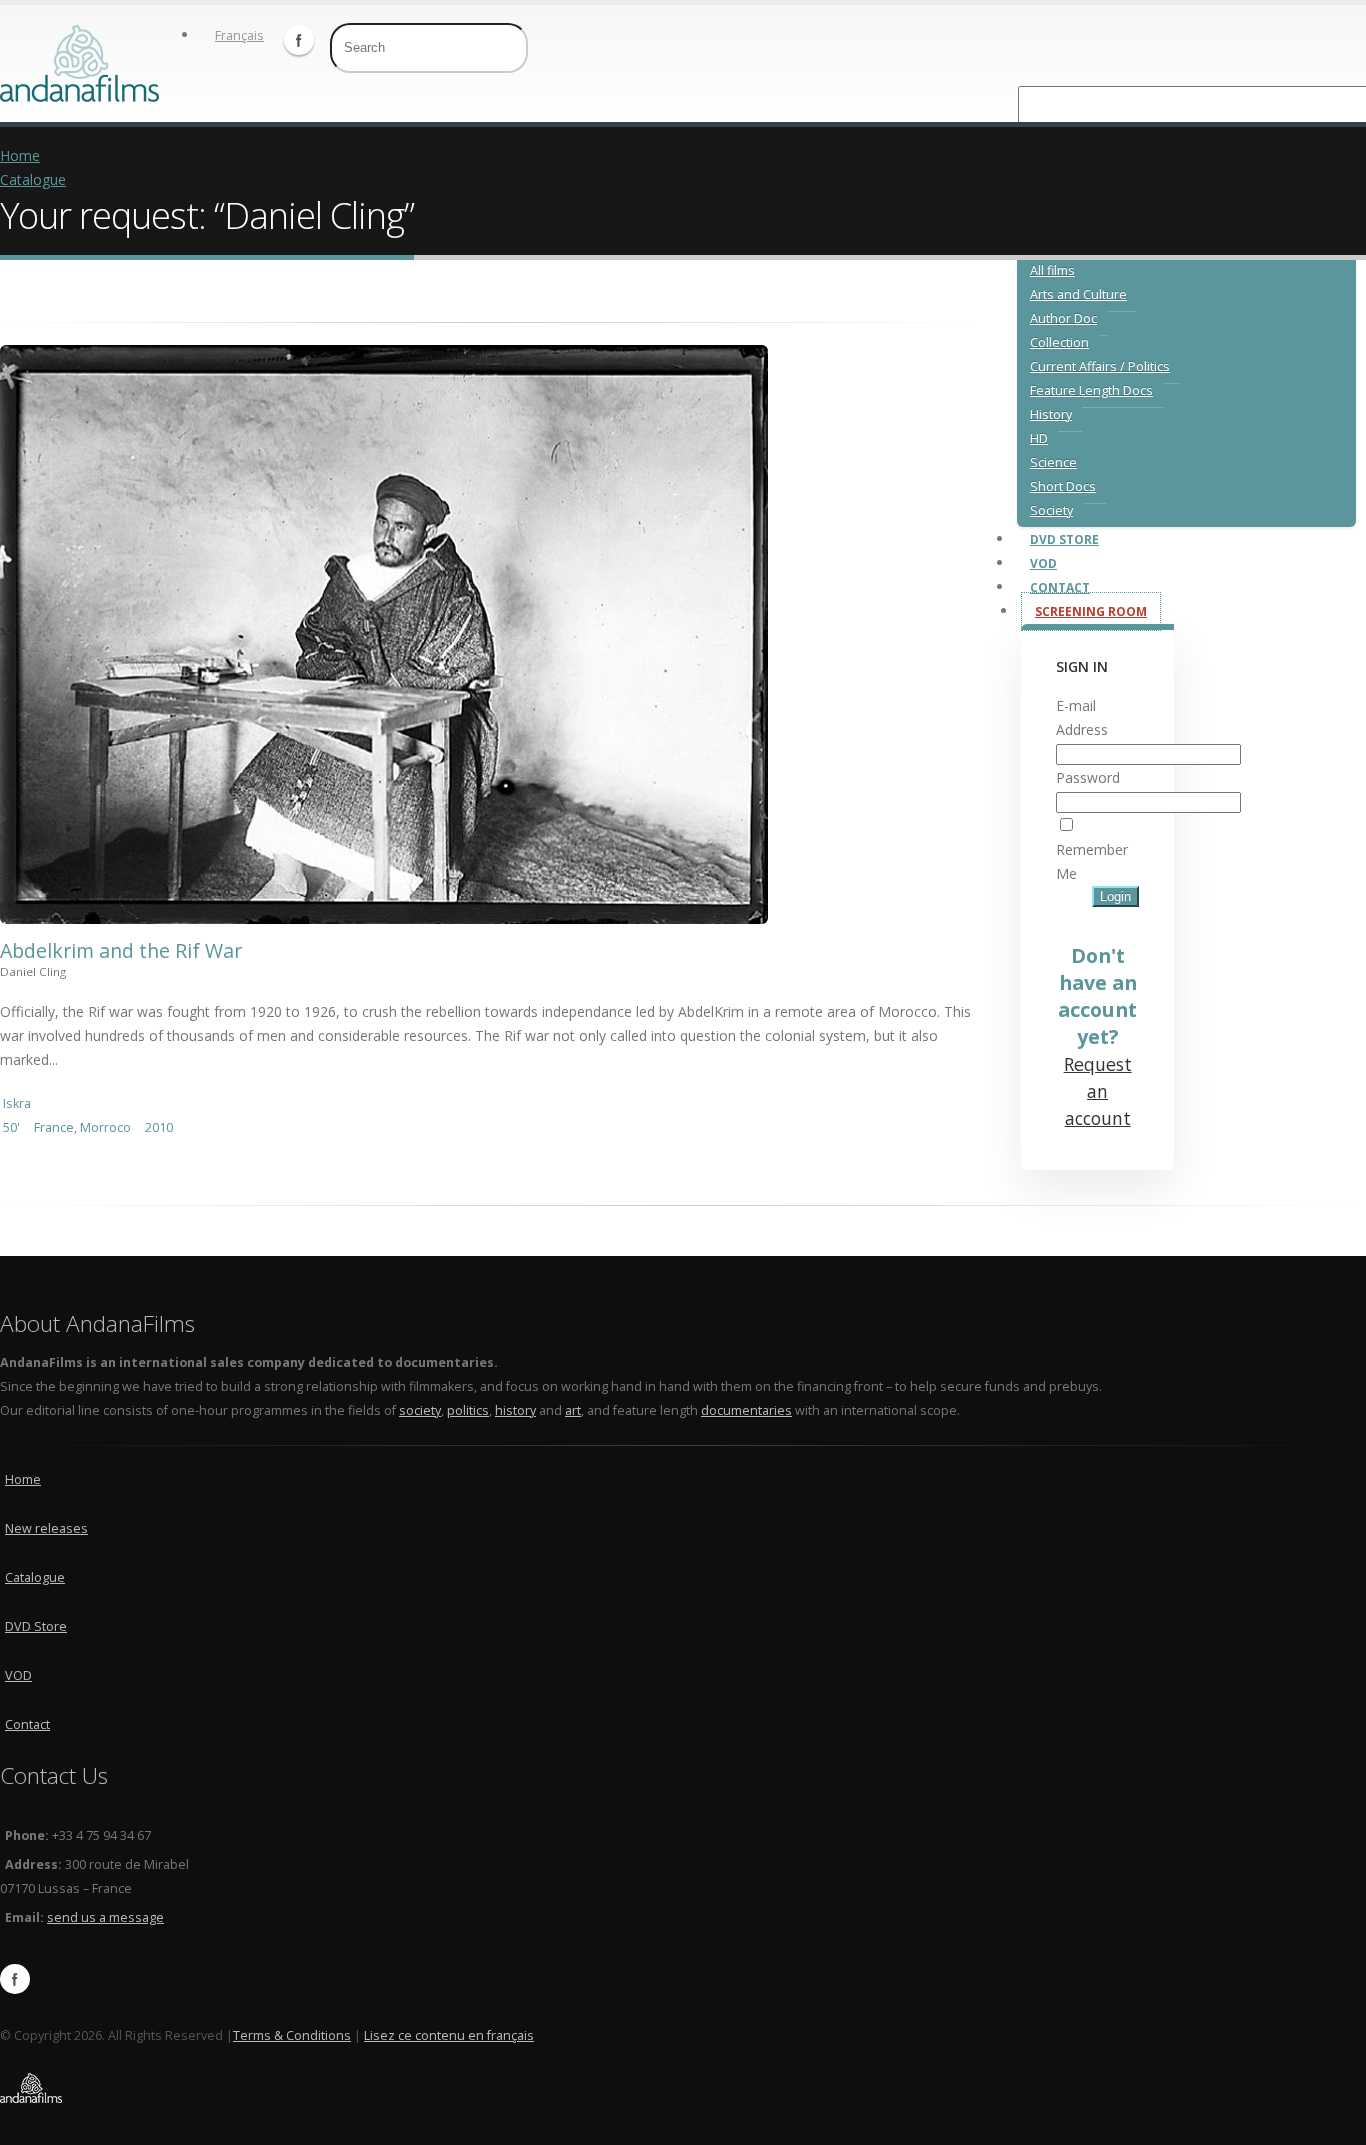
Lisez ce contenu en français (449, 2035)
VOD (18, 1675)
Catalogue (33, 179)
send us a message (105, 1917)
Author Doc (1063, 318)
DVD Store (36, 1626)
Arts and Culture (1078, 294)
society (420, 1410)
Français (239, 35)
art (573, 1410)
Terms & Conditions (292, 2035)
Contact (27, 1724)
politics (468, 1410)
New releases (46, 1528)
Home (20, 155)
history (515, 1410)
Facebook (299, 40)
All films (1052, 270)
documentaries (746, 1410)
